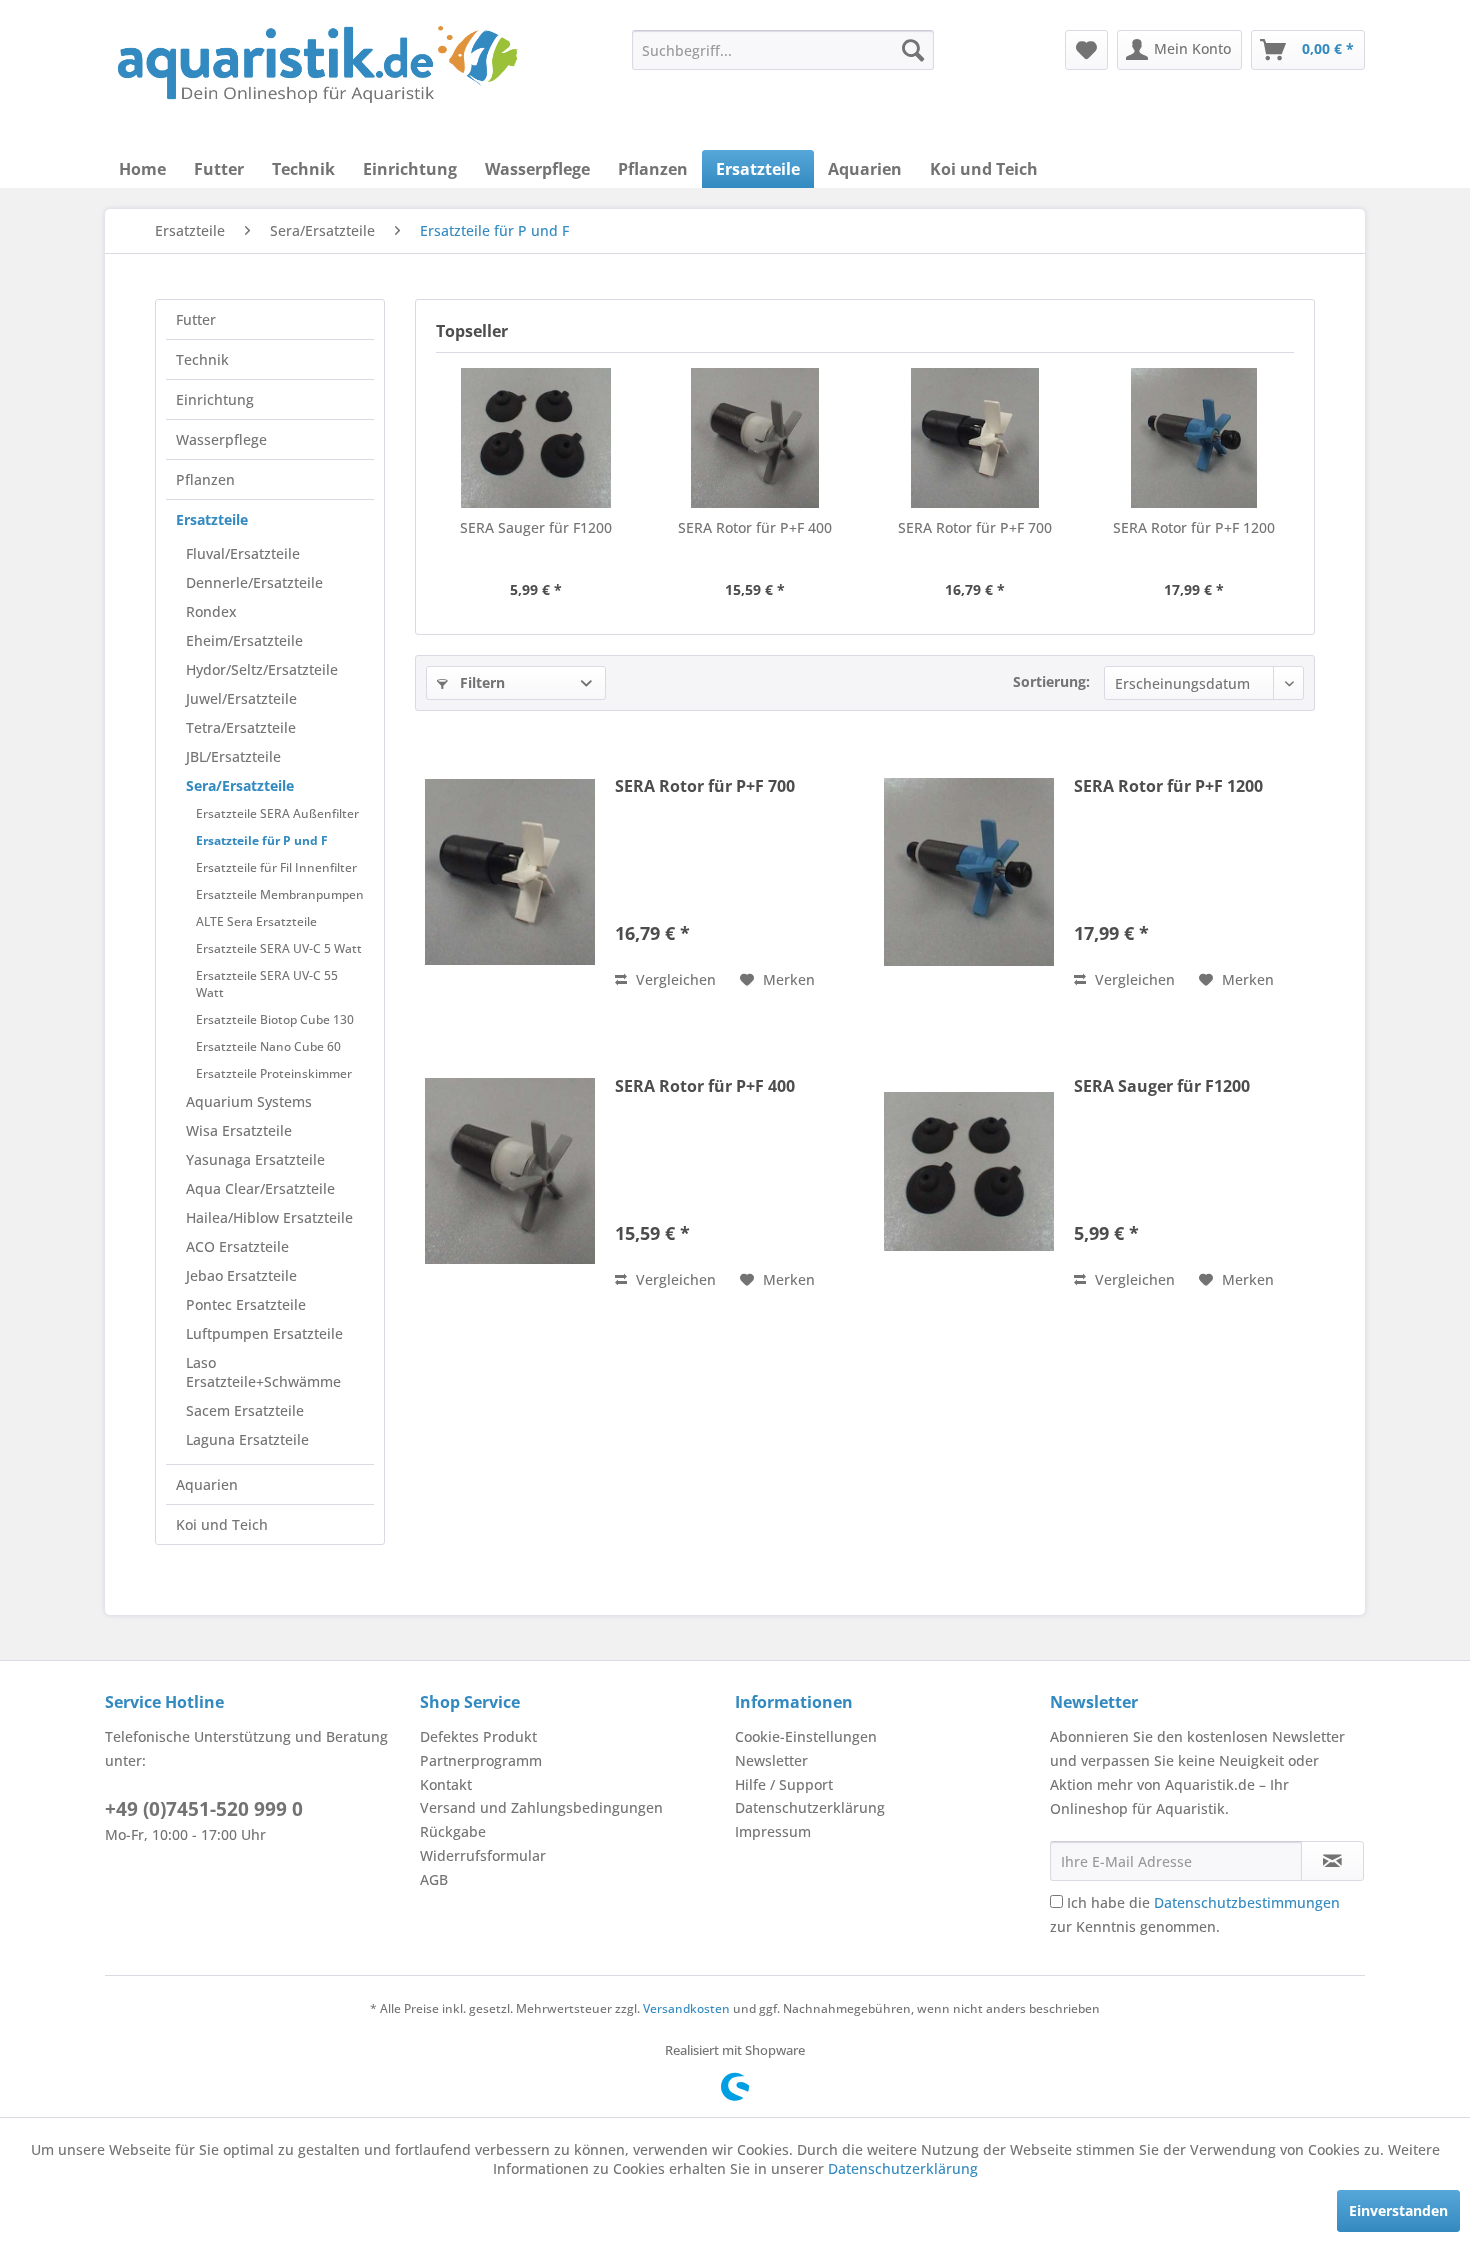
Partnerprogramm (481, 1760)
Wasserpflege (221, 439)
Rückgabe (453, 1831)
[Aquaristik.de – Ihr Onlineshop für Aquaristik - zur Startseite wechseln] (317, 65)
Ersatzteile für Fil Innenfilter (276, 867)
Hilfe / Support (784, 1784)
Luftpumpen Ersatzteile (264, 1333)
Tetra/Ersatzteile (241, 727)
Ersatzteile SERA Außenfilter (277, 813)
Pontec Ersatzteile (246, 1304)
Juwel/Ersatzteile (241, 698)
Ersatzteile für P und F (262, 840)
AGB (434, 1879)
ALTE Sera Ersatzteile (256, 921)
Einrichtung (215, 399)
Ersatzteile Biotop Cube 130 (275, 1019)
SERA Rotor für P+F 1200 (1194, 527)
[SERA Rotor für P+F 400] (756, 438)
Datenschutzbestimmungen (1247, 1902)
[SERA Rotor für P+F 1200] (1195, 438)
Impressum (773, 1831)
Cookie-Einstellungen (806, 1736)
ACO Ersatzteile (237, 1246)
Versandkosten (686, 2008)
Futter (196, 319)
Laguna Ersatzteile (247, 1439)
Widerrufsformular (483, 1855)
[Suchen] (913, 50)
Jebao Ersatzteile (241, 1275)
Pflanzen (205, 479)
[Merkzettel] (1086, 50)
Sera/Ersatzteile (240, 785)
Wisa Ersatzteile (239, 1130)
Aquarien (207, 1484)
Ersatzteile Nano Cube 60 (268, 1046)
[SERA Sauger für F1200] (536, 438)
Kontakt (446, 1784)
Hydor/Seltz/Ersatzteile (262, 669)
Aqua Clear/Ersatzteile (260, 1188)
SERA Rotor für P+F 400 (755, 527)
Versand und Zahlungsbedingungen (541, 1807)
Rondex (211, 611)
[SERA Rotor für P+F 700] (975, 438)
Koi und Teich (222, 1524)
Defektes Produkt (478, 1736)
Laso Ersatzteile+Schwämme (263, 1372)
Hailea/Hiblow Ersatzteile (269, 1217)
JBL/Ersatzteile (233, 756)
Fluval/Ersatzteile (243, 553)
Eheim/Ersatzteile (244, 640)
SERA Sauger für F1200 (536, 527)
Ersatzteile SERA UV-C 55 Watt (267, 984)
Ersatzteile (212, 519)
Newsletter (771, 1760)
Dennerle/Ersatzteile (254, 582)
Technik (202, 359)
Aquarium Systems (249, 1101)
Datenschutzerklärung (810, 1807)
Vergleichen (674, 979)
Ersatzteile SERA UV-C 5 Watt (279, 948)
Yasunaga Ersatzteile (255, 1159)
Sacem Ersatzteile (245, 1410)
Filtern (480, 682)
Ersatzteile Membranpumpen (280, 894)
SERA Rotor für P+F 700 (975, 527)
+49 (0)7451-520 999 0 (204, 1809)
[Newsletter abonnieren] (1332, 1861)
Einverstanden (1398, 2210)
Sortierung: (1051, 681)
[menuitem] (783, 50)
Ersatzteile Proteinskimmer (274, 1073)
